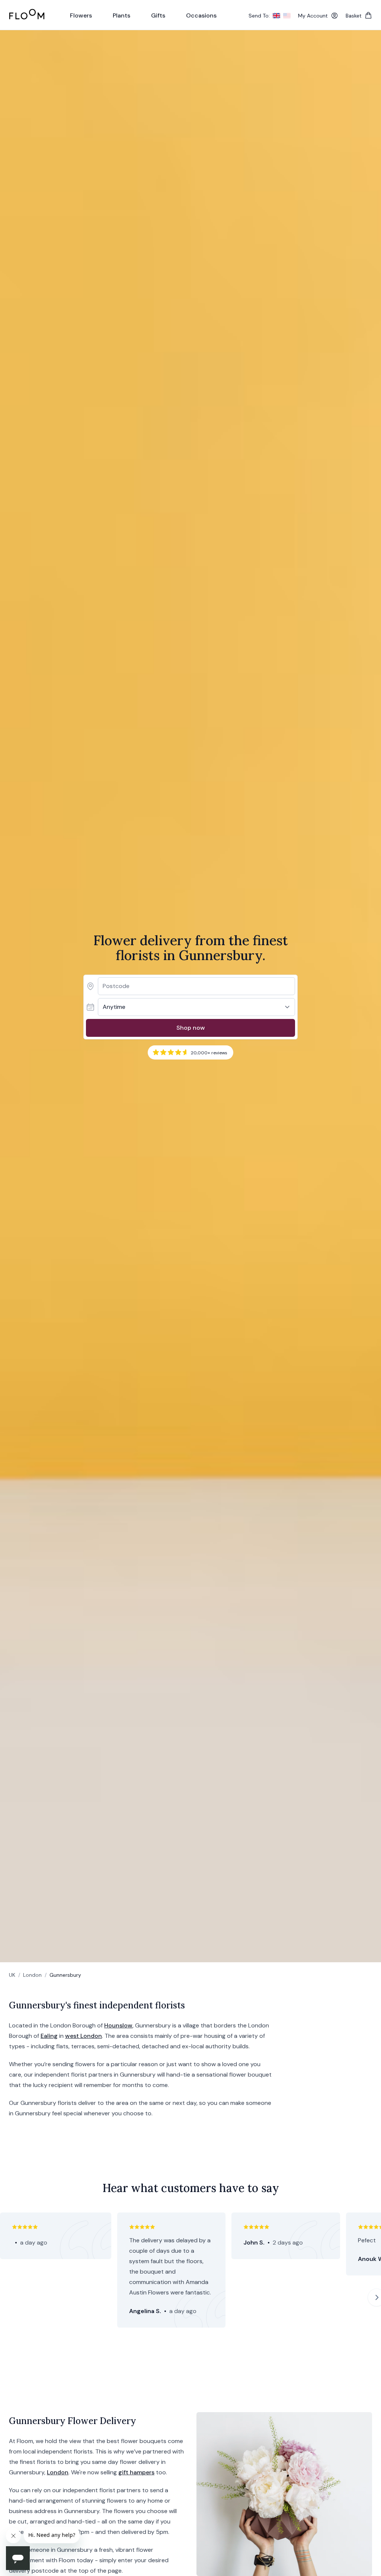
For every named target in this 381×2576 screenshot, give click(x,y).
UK (12, 1975)
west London (84, 2036)
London (32, 1975)
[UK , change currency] (276, 16)
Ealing (49, 2036)
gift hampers (136, 2472)
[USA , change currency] (287, 16)
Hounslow (118, 2025)
